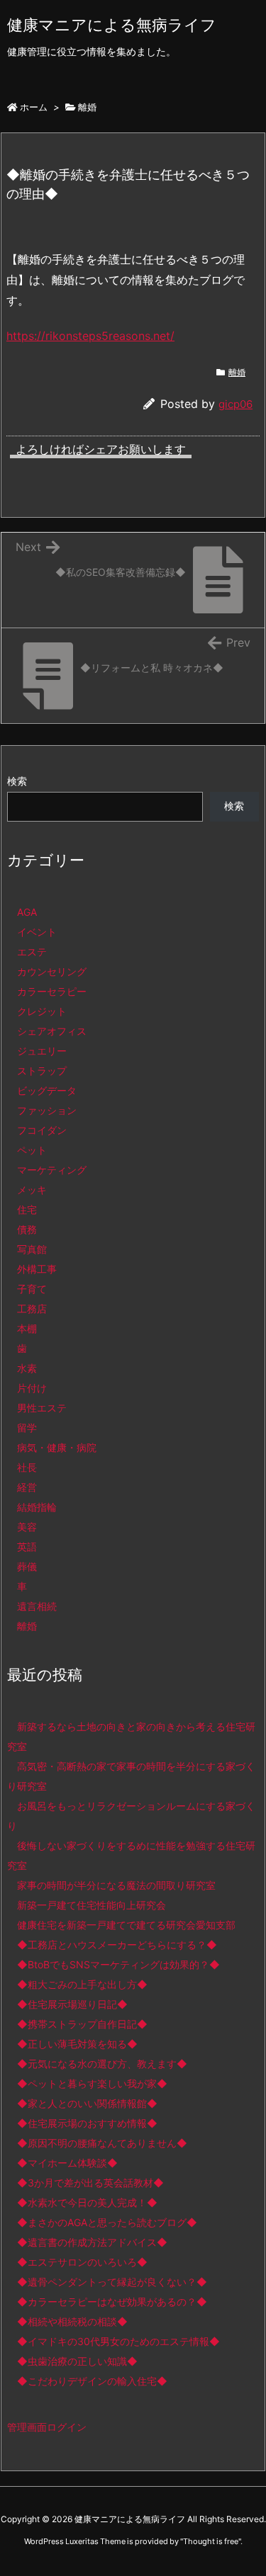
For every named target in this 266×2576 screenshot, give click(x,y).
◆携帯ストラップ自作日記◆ (82, 2024)
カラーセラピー (52, 991)
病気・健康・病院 (57, 1447)
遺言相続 (37, 1606)
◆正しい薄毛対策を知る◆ (77, 2044)
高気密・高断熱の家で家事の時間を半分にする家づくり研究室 (131, 1776)
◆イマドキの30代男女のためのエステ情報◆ (118, 2341)
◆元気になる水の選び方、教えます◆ (102, 2064)
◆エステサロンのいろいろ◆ (82, 2262)
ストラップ (42, 1071)
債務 (27, 1229)
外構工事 (37, 1269)
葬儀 (27, 1566)
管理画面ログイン (47, 2427)
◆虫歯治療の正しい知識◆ (77, 2361)
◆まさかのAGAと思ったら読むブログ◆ (107, 2222)
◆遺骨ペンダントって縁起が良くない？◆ (112, 2282)
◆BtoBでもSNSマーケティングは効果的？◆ (118, 1964)
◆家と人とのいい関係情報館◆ (87, 2103)
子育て (32, 1289)
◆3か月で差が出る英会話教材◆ (90, 2183)
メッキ (32, 1190)
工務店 (32, 1309)
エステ (32, 952)
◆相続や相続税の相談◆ (72, 2321)
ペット (32, 1150)
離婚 (87, 107)
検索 (17, 781)
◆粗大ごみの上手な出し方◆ (82, 1984)
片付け (32, 1388)
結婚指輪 (37, 1507)
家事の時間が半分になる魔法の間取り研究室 (116, 1885)
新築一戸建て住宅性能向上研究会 (92, 1905)
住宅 (27, 1209)
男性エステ (42, 1408)
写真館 (32, 1249)
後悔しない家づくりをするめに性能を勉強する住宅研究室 (131, 1855)
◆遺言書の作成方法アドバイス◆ (92, 2242)
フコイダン (42, 1130)
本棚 (27, 1328)
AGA (27, 912)
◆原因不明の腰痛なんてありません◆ (102, 2143)
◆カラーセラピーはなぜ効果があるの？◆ (112, 2302)
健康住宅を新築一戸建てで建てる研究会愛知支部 (126, 1925)
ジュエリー (42, 1051)
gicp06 (235, 404)
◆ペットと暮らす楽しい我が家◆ (92, 2083)
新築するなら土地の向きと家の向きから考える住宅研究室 (131, 1736)
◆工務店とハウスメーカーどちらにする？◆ (117, 1945)
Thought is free (211, 2541)
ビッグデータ (47, 1090)
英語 (27, 1547)
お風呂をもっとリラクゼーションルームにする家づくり (131, 1816)
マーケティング (52, 1170)
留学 (27, 1428)
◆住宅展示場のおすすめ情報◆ (87, 2123)
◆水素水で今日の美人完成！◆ (87, 2202)
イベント (37, 932)
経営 (27, 1487)
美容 (27, 1527)
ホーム (34, 107)
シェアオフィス (52, 1031)
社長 (27, 1467)
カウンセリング (52, 971)
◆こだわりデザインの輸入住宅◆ (92, 2381)
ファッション (47, 1110)
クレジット (42, 1011)
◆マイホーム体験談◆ (67, 2163)
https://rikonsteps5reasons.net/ (90, 336)
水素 (27, 1368)
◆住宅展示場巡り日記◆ (72, 2004)
